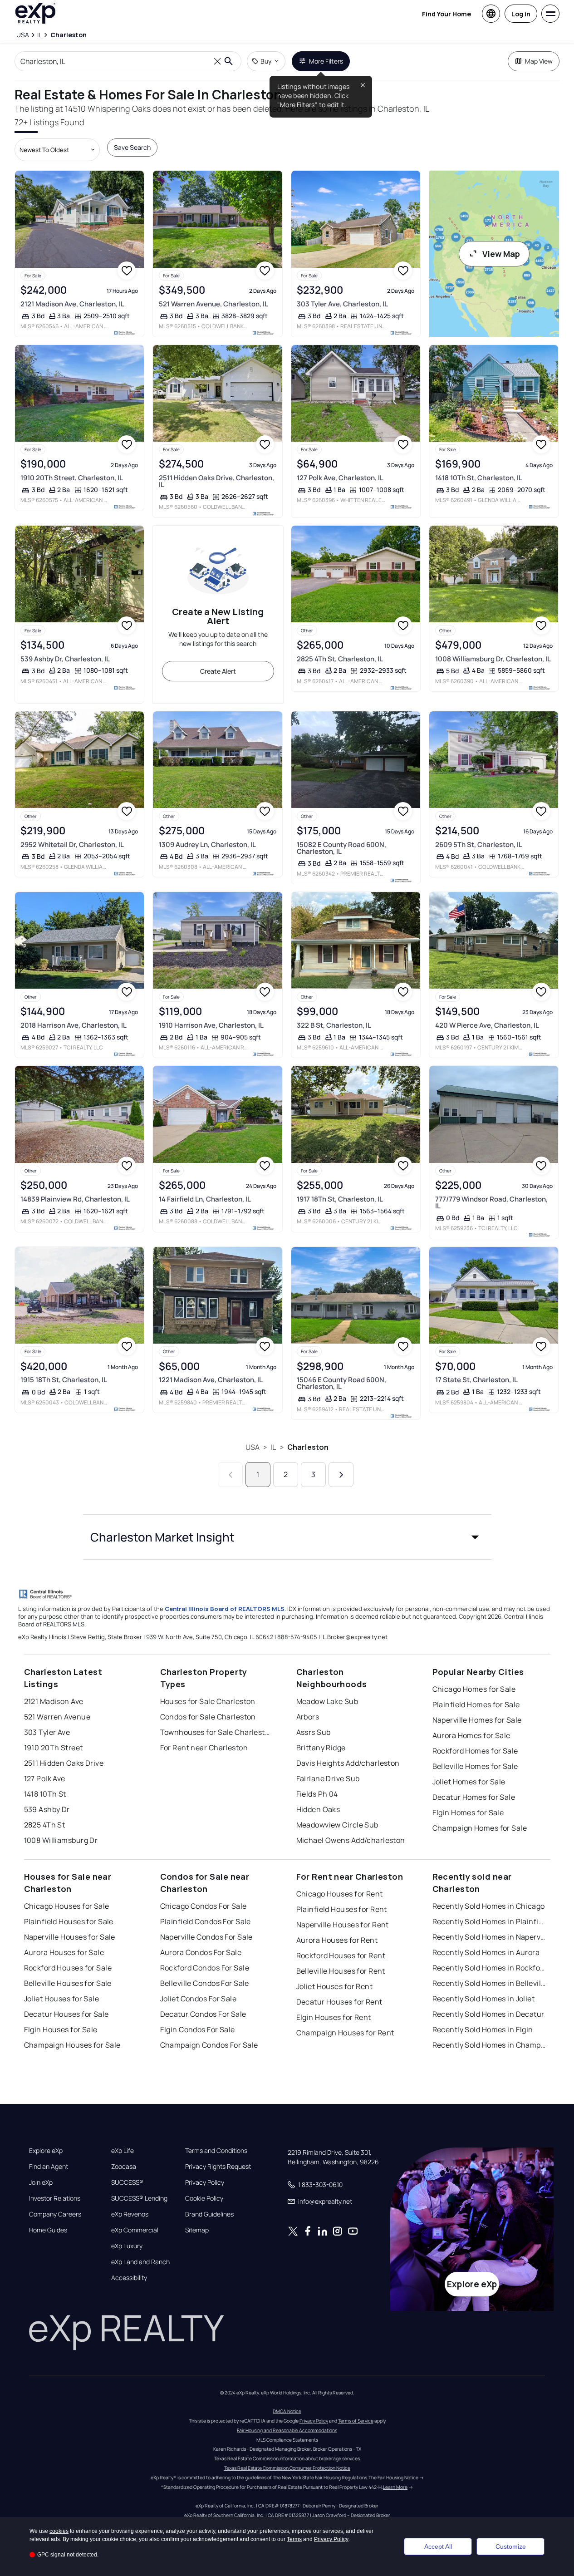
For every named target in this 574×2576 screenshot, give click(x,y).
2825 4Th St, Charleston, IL (340, 659)
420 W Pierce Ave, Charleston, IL (487, 1025)
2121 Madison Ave (54, 1701)
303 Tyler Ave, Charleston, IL (342, 304)
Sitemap (197, 2230)
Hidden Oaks (318, 1809)
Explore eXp (46, 2151)
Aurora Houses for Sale (64, 1952)
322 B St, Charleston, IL (334, 1025)
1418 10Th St (45, 1794)
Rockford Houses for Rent (341, 1955)
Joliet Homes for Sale (469, 1782)
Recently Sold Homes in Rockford (489, 1968)
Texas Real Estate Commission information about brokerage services (287, 2458)
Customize (511, 2546)
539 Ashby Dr (47, 1809)
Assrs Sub (314, 1732)
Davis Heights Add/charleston (348, 1763)
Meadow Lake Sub (327, 1701)
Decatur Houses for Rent (339, 2002)
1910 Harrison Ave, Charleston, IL (211, 1025)
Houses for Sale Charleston (208, 1701)
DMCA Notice (287, 2411)
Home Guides (48, 2230)
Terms (294, 2539)
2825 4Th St (45, 1825)
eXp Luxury (127, 2246)
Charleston (308, 1447)
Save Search (132, 147)
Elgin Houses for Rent (334, 2017)
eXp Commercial (135, 2230)
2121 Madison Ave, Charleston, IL (72, 304)
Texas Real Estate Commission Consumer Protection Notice (287, 2468)
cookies (59, 2531)
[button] (287, 1537)
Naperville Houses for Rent (343, 1925)
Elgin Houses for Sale (61, 2029)
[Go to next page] (341, 1475)
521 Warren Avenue (57, 1717)
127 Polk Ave (45, 1778)
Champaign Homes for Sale (480, 1828)
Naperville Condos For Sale (206, 1937)
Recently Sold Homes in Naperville (489, 1937)
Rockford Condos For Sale (205, 1968)
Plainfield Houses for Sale (69, 1921)
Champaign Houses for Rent (345, 2033)
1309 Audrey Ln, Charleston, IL (207, 845)
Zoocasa (124, 2167)
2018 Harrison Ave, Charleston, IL (74, 1025)
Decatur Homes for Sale (474, 1797)
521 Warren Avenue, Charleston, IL (213, 304)
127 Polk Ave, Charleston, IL (340, 478)
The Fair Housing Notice (393, 2477)
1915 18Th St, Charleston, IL (64, 1380)
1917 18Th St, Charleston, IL (340, 1199)
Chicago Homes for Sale (474, 1689)
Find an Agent (49, 2167)
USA (253, 1447)
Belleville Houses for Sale (68, 1983)
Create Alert (218, 671)
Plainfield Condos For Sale (206, 1921)
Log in (521, 14)
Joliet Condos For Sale (199, 1999)
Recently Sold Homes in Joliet (484, 1999)
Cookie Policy (204, 2198)
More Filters (326, 61)
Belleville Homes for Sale (475, 1766)
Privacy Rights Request (218, 2167)
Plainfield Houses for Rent (342, 1909)
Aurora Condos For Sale (201, 1952)
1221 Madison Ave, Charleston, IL (211, 1380)
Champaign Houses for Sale (72, 2045)
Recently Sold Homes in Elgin (483, 2029)
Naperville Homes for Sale (477, 1720)
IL (273, 1447)
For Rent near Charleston (204, 1748)
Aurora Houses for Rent (337, 1940)
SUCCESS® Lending (139, 2198)
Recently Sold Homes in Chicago (489, 1906)
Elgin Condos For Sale (198, 2029)
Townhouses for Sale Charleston (217, 1732)
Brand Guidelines (209, 2214)
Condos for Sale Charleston (208, 1717)
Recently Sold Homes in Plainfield (489, 1921)
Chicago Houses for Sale (67, 1906)
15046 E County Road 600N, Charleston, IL (341, 1383)
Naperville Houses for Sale (70, 1937)
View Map (501, 254)
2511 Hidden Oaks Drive (64, 1763)
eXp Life (123, 2151)
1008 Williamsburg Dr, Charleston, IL (493, 659)
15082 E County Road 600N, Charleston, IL (341, 848)
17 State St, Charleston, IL (476, 1380)
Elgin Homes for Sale (468, 1813)
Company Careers (55, 2214)
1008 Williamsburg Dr (61, 1840)
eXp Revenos (130, 2214)
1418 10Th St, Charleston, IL (479, 478)
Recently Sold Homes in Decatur (488, 2014)
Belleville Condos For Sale (205, 1983)
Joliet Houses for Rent (335, 1986)
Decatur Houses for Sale (66, 2014)
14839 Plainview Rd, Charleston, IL (75, 1199)
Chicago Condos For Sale (204, 1906)
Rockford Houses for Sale (68, 1968)
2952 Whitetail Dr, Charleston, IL (72, 845)
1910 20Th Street (54, 1748)
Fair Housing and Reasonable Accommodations (287, 2430)
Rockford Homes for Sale (475, 1751)
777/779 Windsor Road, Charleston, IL (491, 1202)
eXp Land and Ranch (140, 2262)
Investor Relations (55, 2198)
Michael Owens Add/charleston (351, 1840)
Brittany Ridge (321, 1748)
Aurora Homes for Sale (471, 1735)
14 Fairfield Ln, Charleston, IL (205, 1199)
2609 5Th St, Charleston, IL (479, 845)
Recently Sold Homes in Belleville (489, 1983)
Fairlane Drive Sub (328, 1778)
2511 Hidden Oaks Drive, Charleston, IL (216, 481)
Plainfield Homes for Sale (476, 1704)
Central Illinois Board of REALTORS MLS (225, 1609)
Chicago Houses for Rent (340, 1894)
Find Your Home (446, 14)
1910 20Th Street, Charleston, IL (72, 478)
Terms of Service (356, 2421)
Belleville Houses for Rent (341, 1971)
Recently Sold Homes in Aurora (486, 1952)
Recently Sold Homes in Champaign (489, 2045)
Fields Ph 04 (317, 1794)
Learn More (395, 2487)
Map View (539, 61)
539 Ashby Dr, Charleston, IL (65, 659)
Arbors (308, 1717)
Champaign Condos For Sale (209, 2045)
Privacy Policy (205, 2182)
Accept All (438, 2546)
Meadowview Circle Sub (337, 1825)
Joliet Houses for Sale (62, 1999)
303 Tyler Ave (47, 1732)
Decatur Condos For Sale (203, 2014)
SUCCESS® (127, 2182)
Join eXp (41, 2182)
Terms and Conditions (216, 2151)
